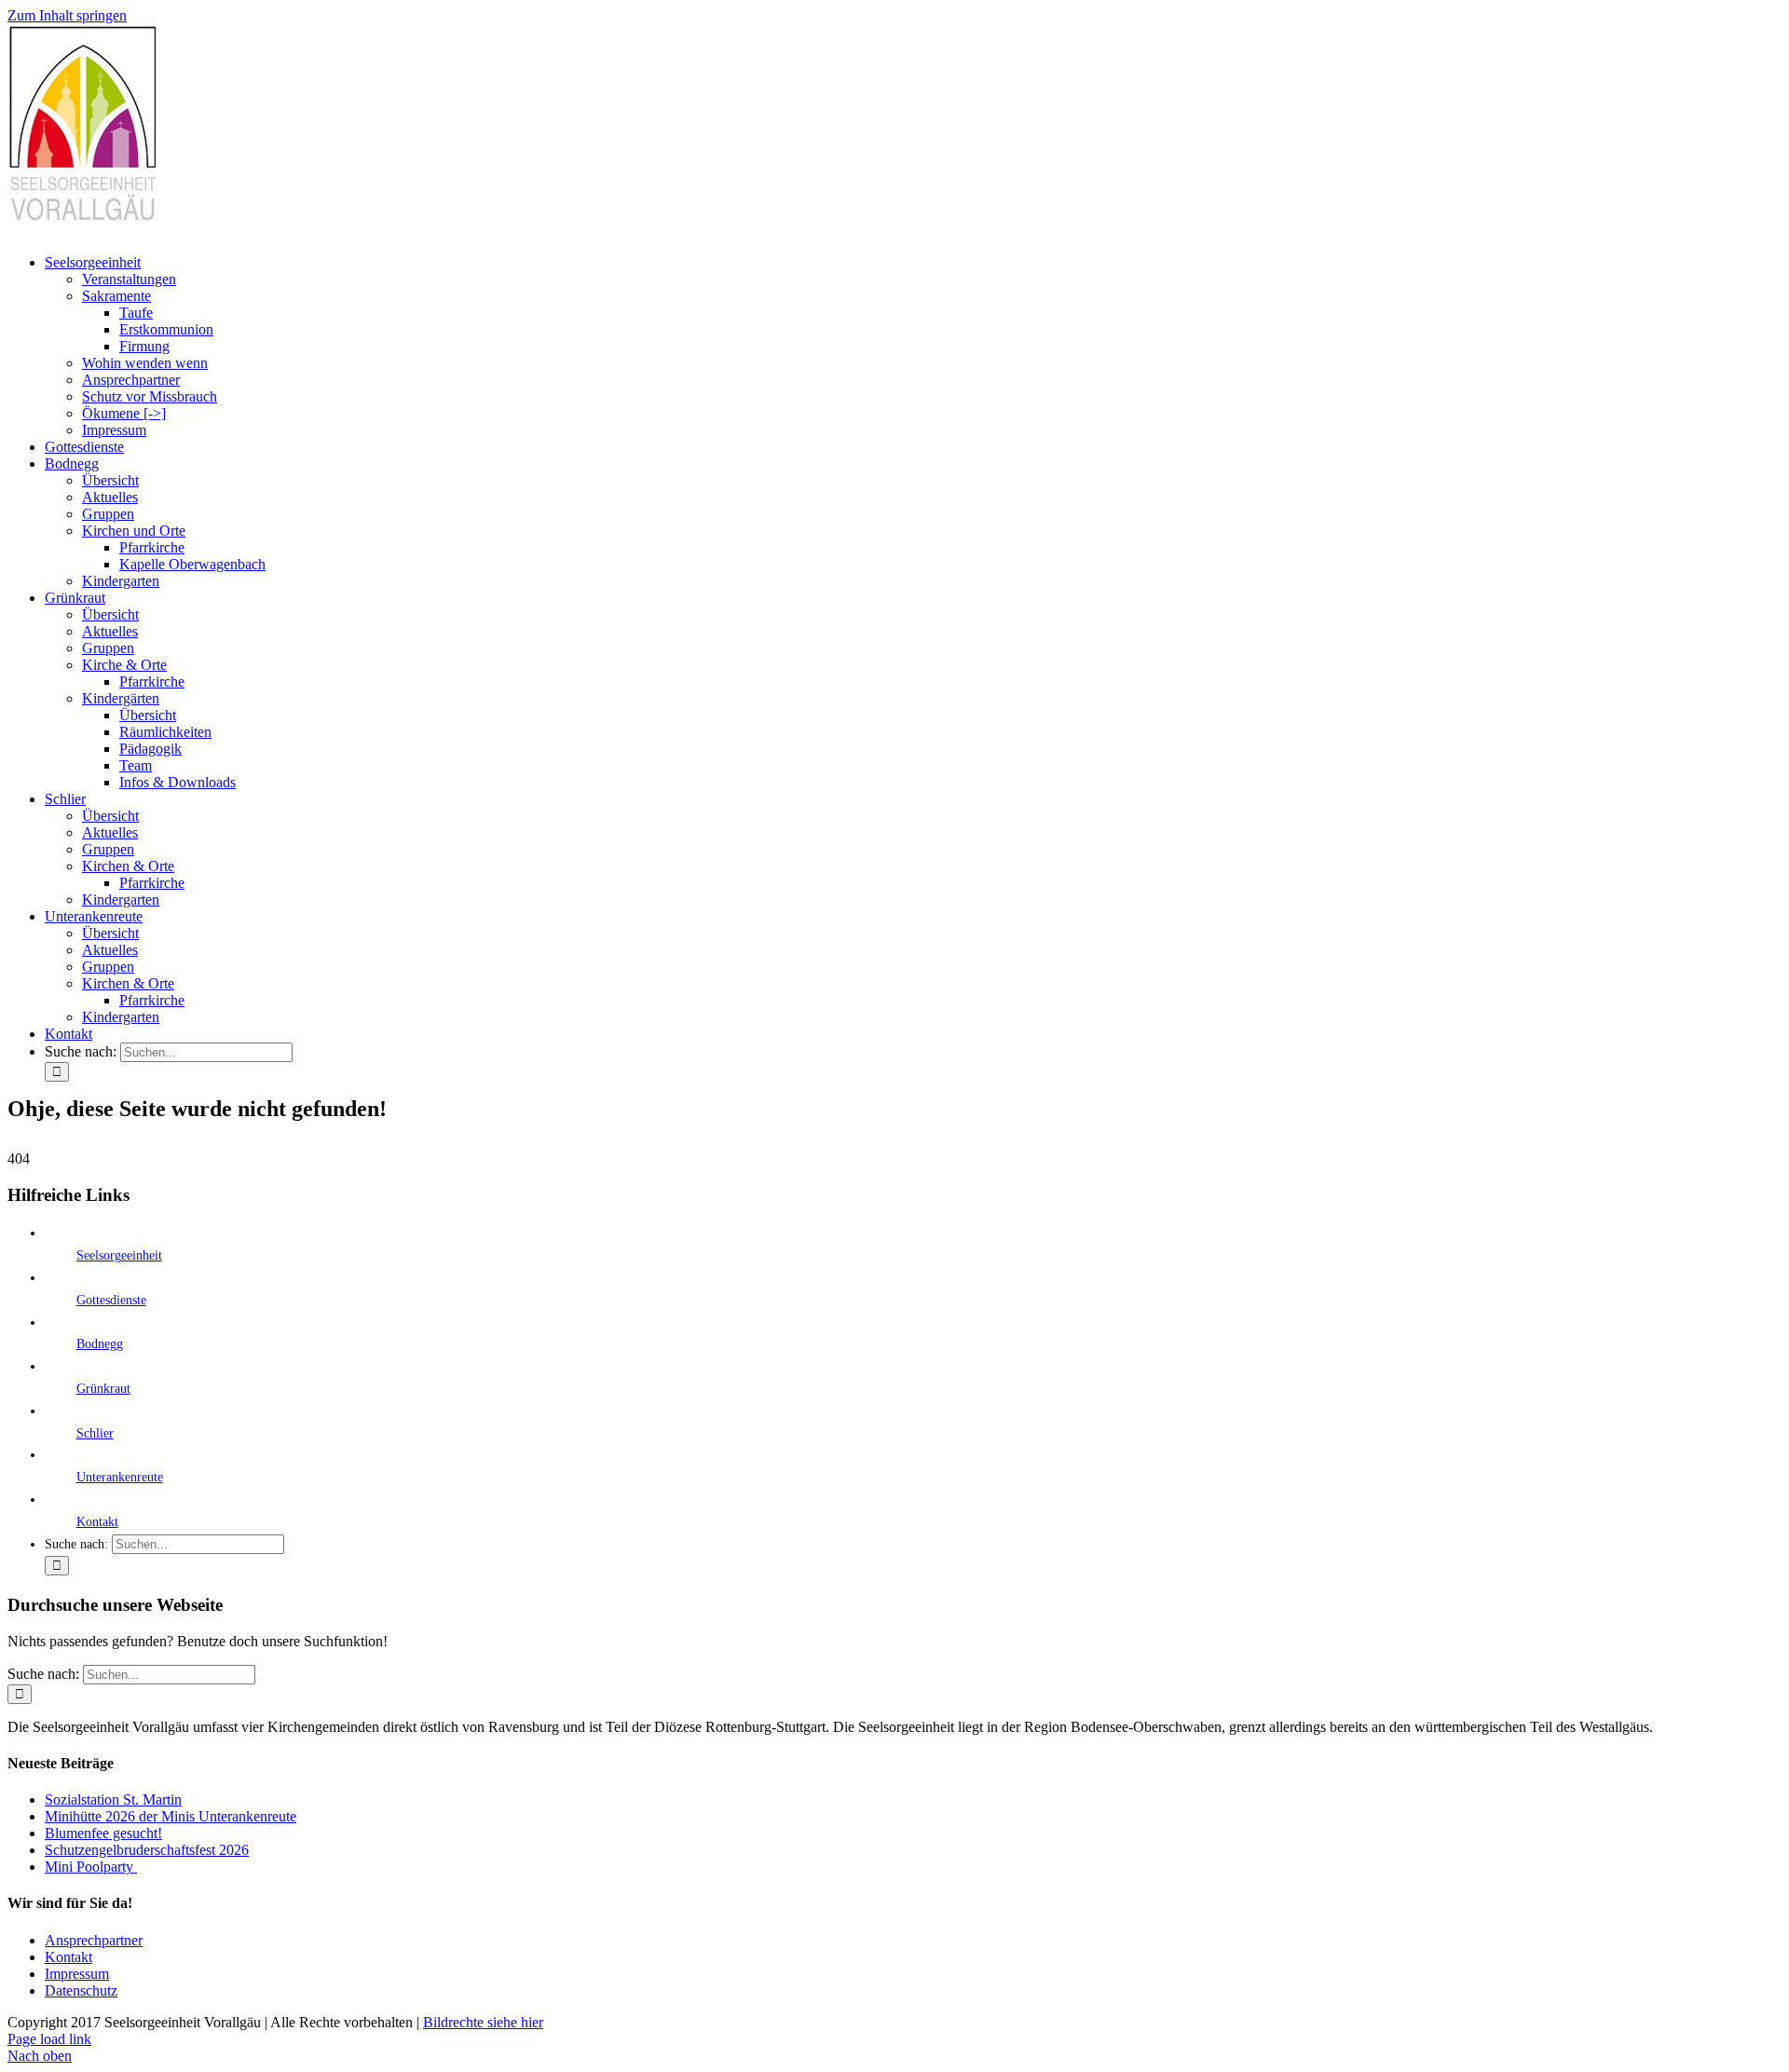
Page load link (49, 2039)
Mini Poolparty (91, 1867)
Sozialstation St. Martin (113, 1799)
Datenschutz (81, 1990)
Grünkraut (103, 1389)
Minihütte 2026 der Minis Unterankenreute (171, 1816)
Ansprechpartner (94, 1940)
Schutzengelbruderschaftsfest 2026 (147, 1850)
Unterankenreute (120, 1477)
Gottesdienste (111, 1300)
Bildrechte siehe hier (483, 2022)
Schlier (95, 1433)
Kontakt (97, 1522)
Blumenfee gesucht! (103, 1833)
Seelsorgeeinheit (119, 1255)
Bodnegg (100, 1344)
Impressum (77, 1974)
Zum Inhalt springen (67, 15)
